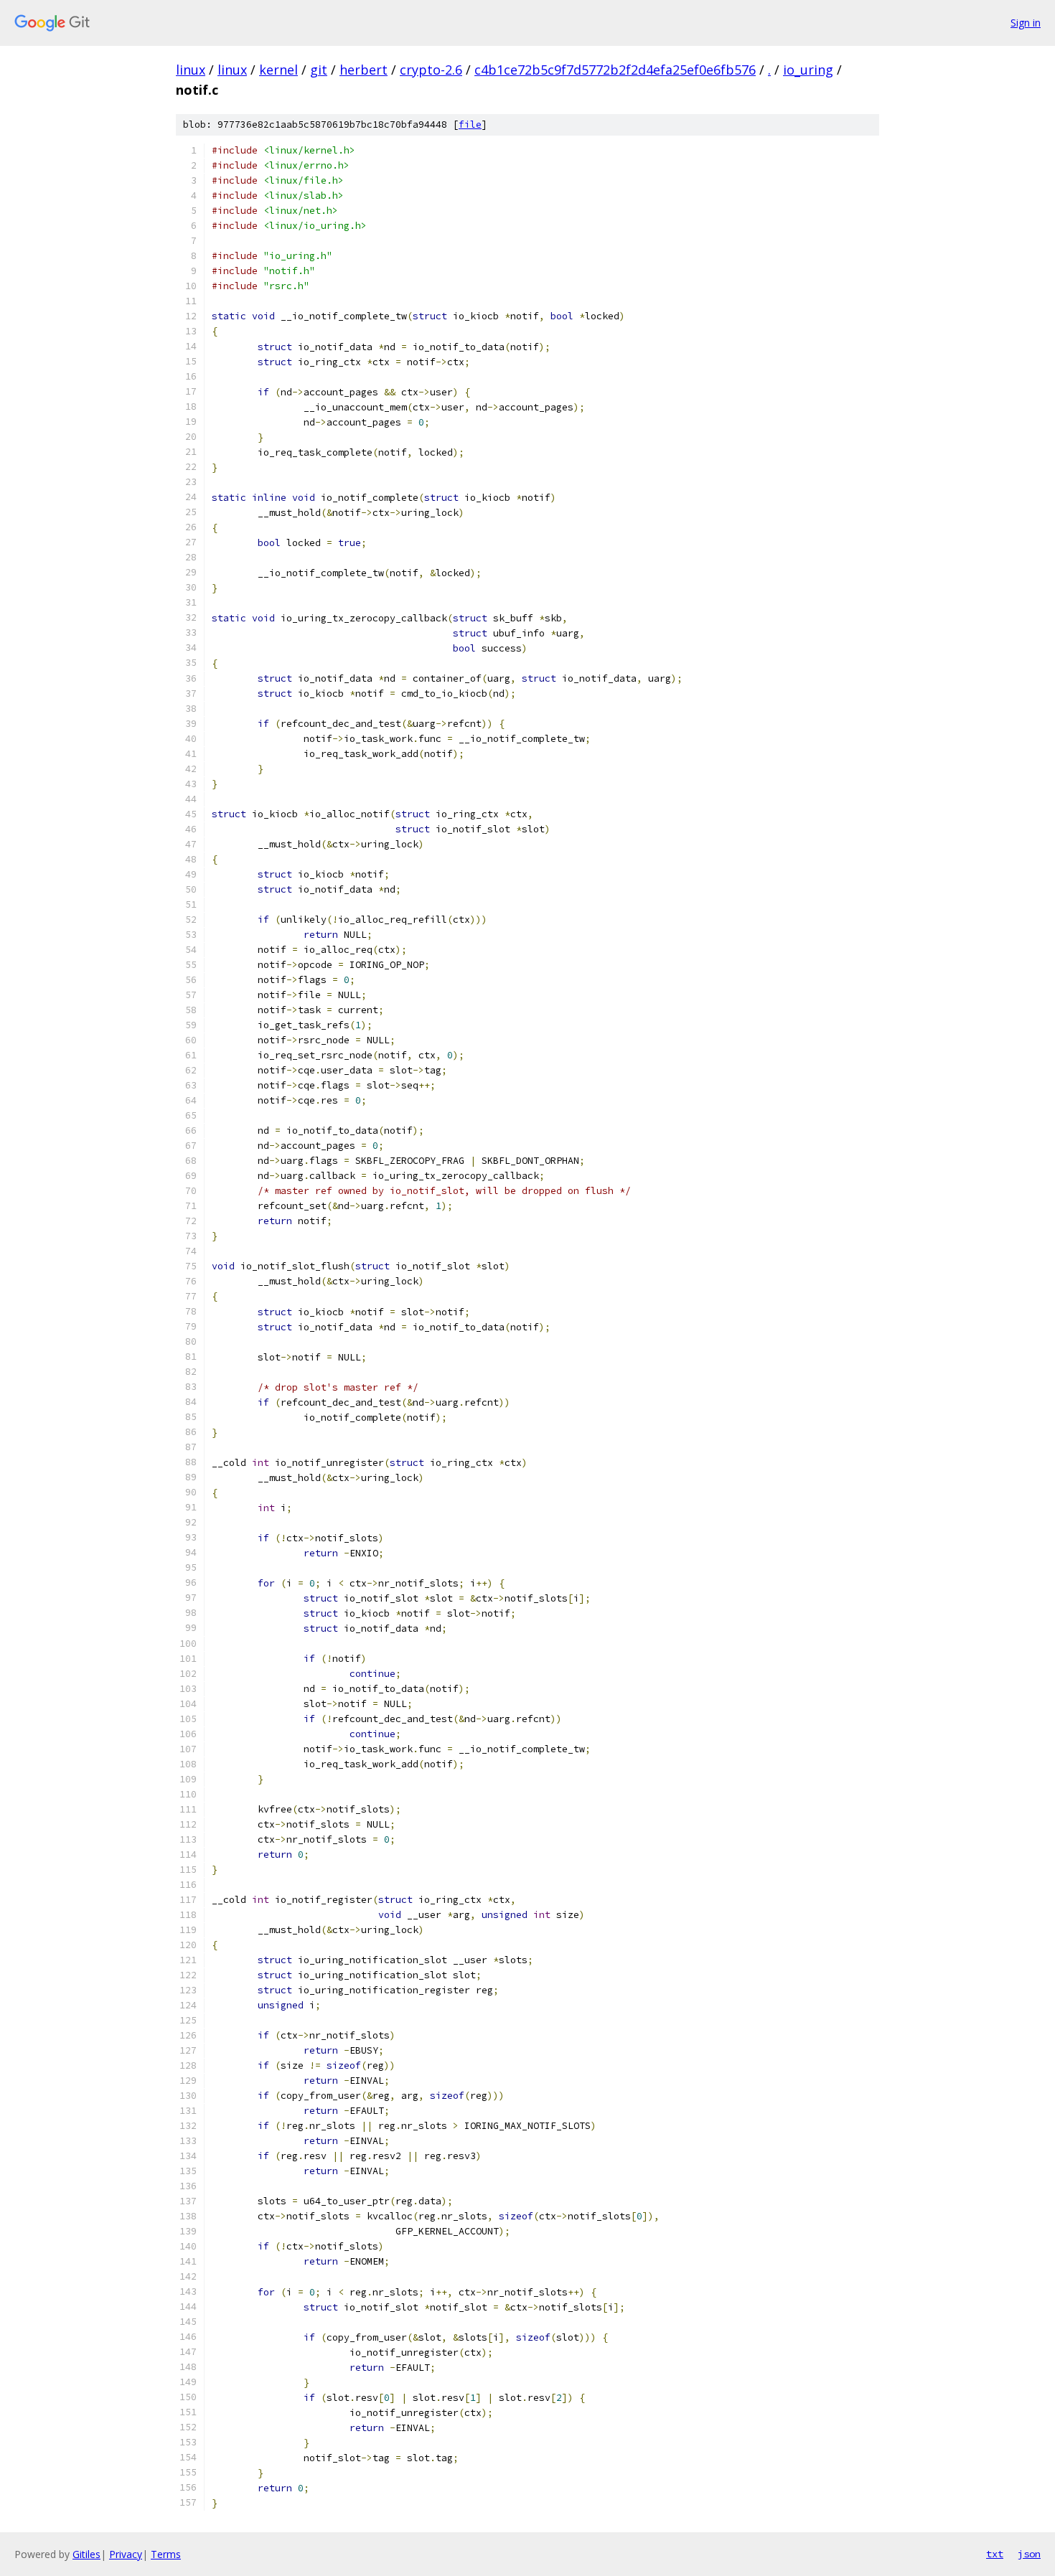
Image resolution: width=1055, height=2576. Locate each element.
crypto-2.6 (431, 70)
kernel (278, 70)
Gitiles (86, 2554)
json (1029, 2554)
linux (191, 70)
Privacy (126, 2554)
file (470, 124)
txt (995, 2554)
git (319, 70)
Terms (166, 2554)
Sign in (1026, 23)
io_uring (808, 70)
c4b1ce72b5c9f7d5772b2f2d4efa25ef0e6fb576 (615, 70)
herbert (364, 70)
